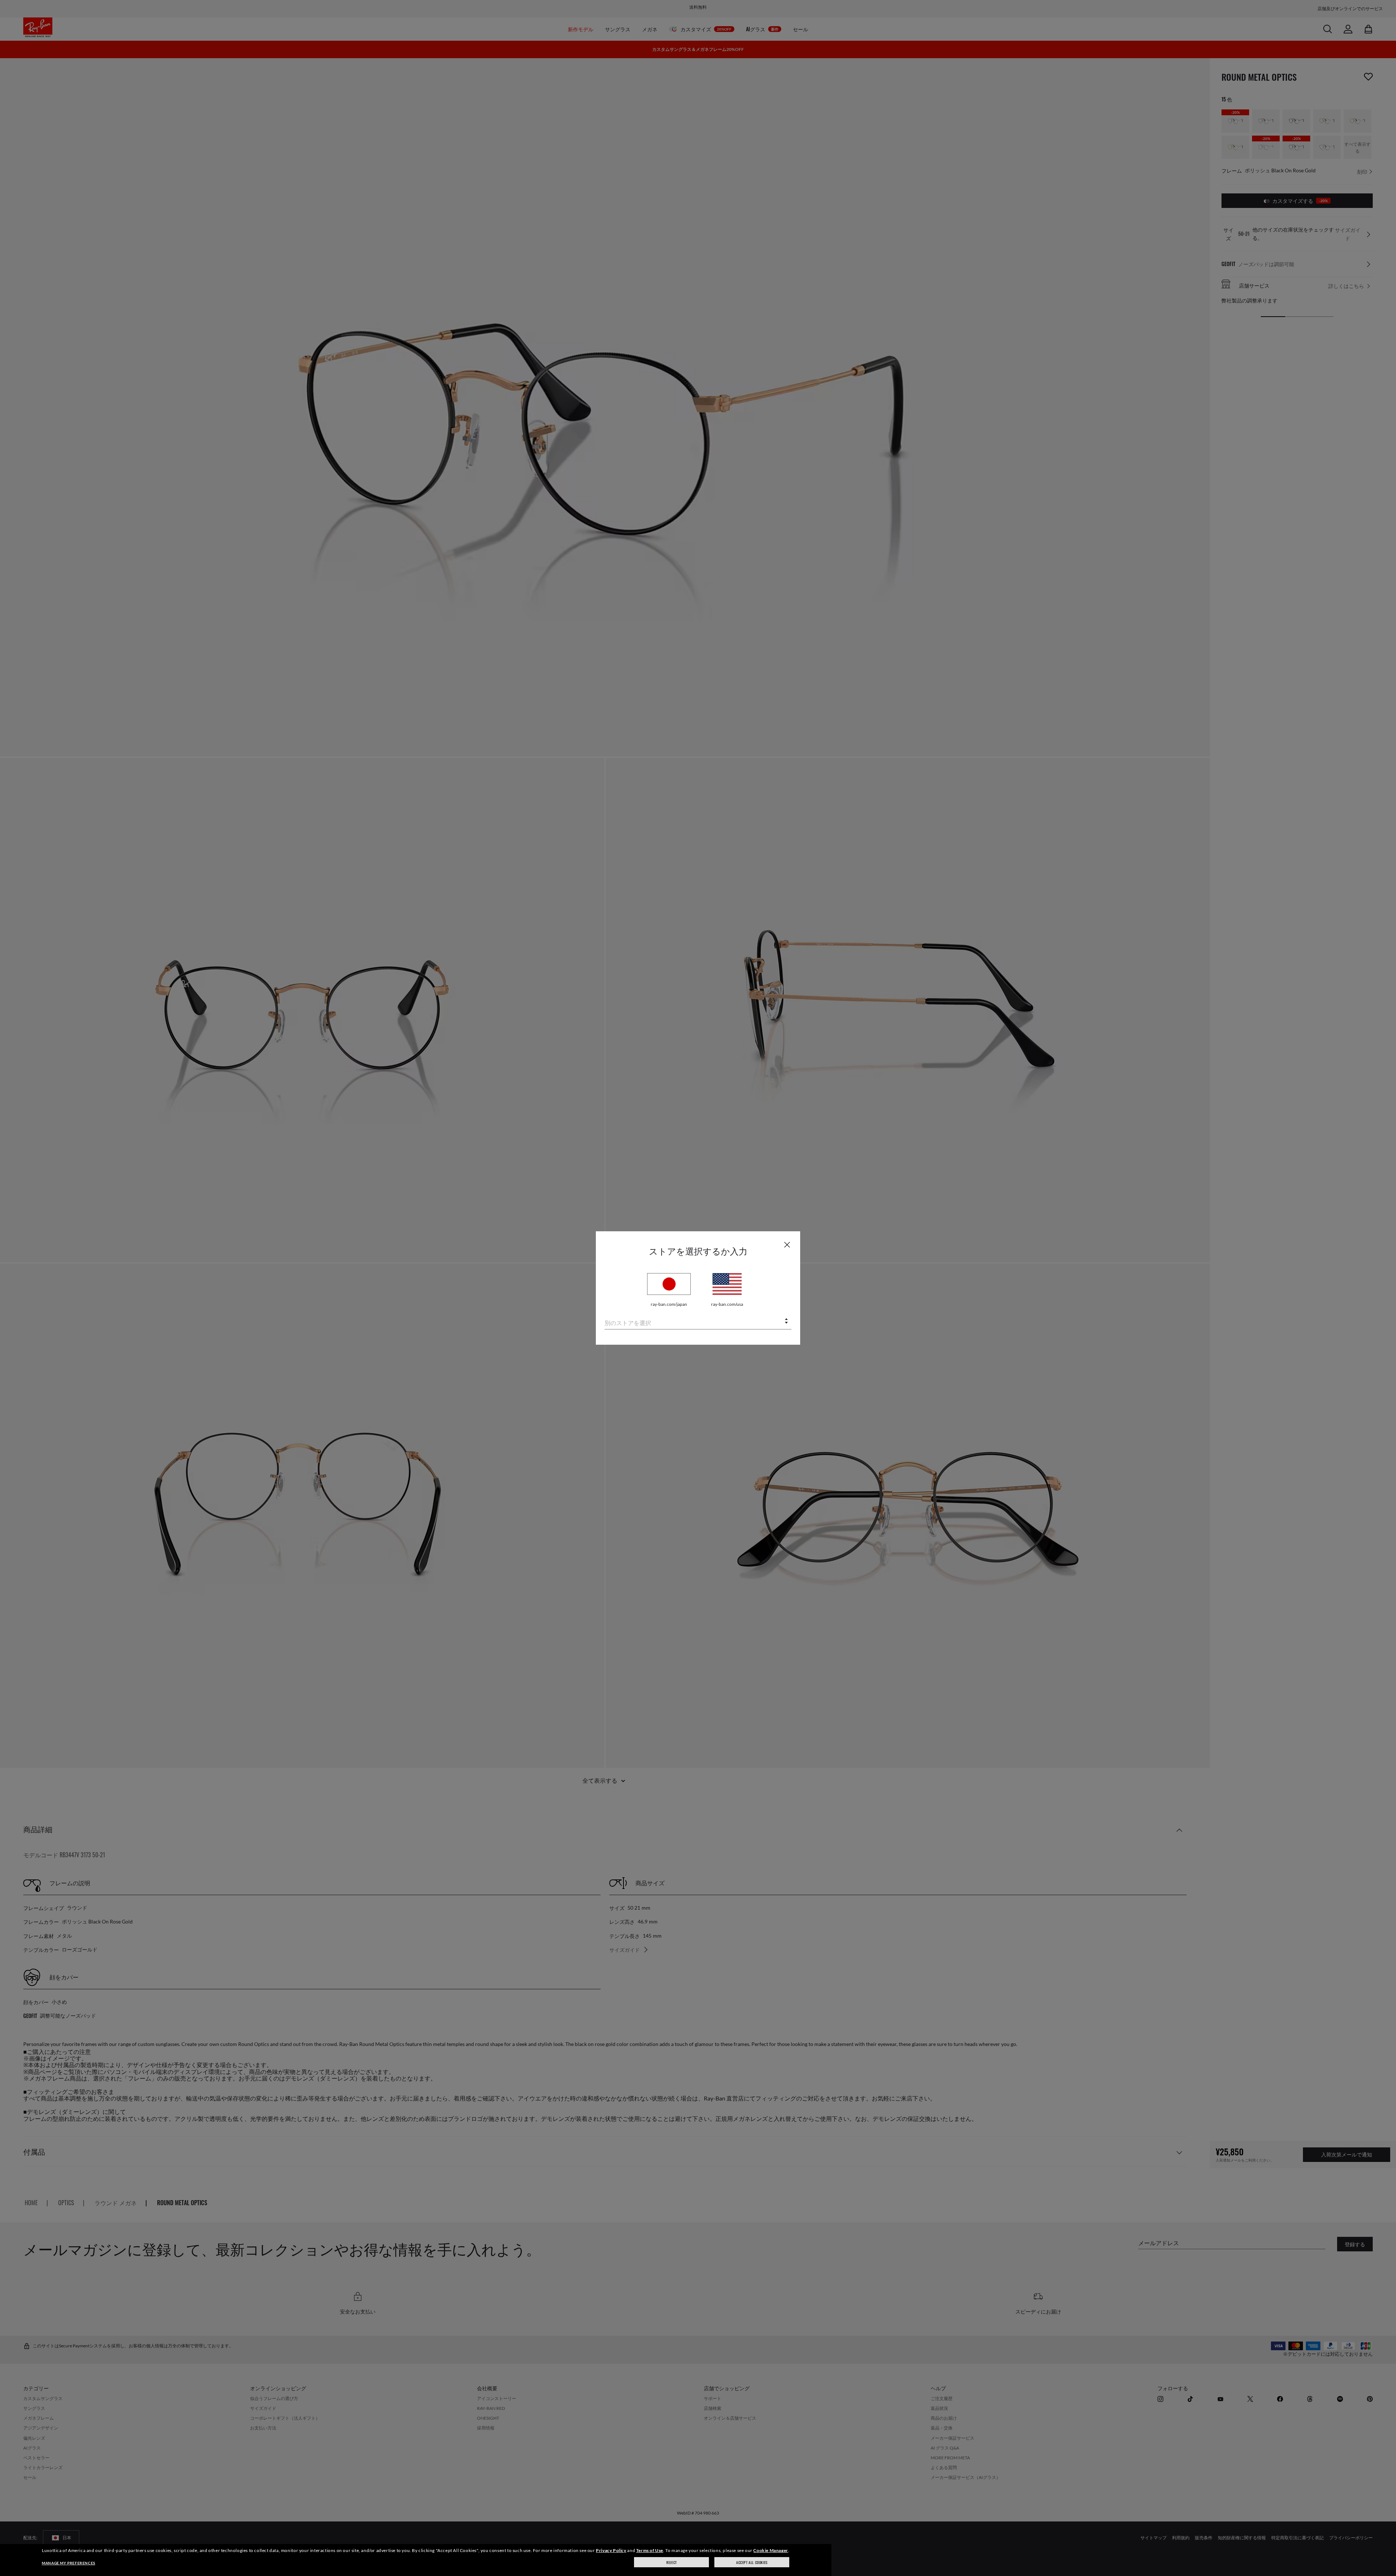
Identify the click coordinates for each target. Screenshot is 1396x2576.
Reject (672, 2562)
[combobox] (698, 1322)
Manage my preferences (69, 2563)
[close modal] (787, 1244)
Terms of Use (650, 2550)
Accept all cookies (752, 2562)
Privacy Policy (611, 2550)
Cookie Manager (771, 2550)
